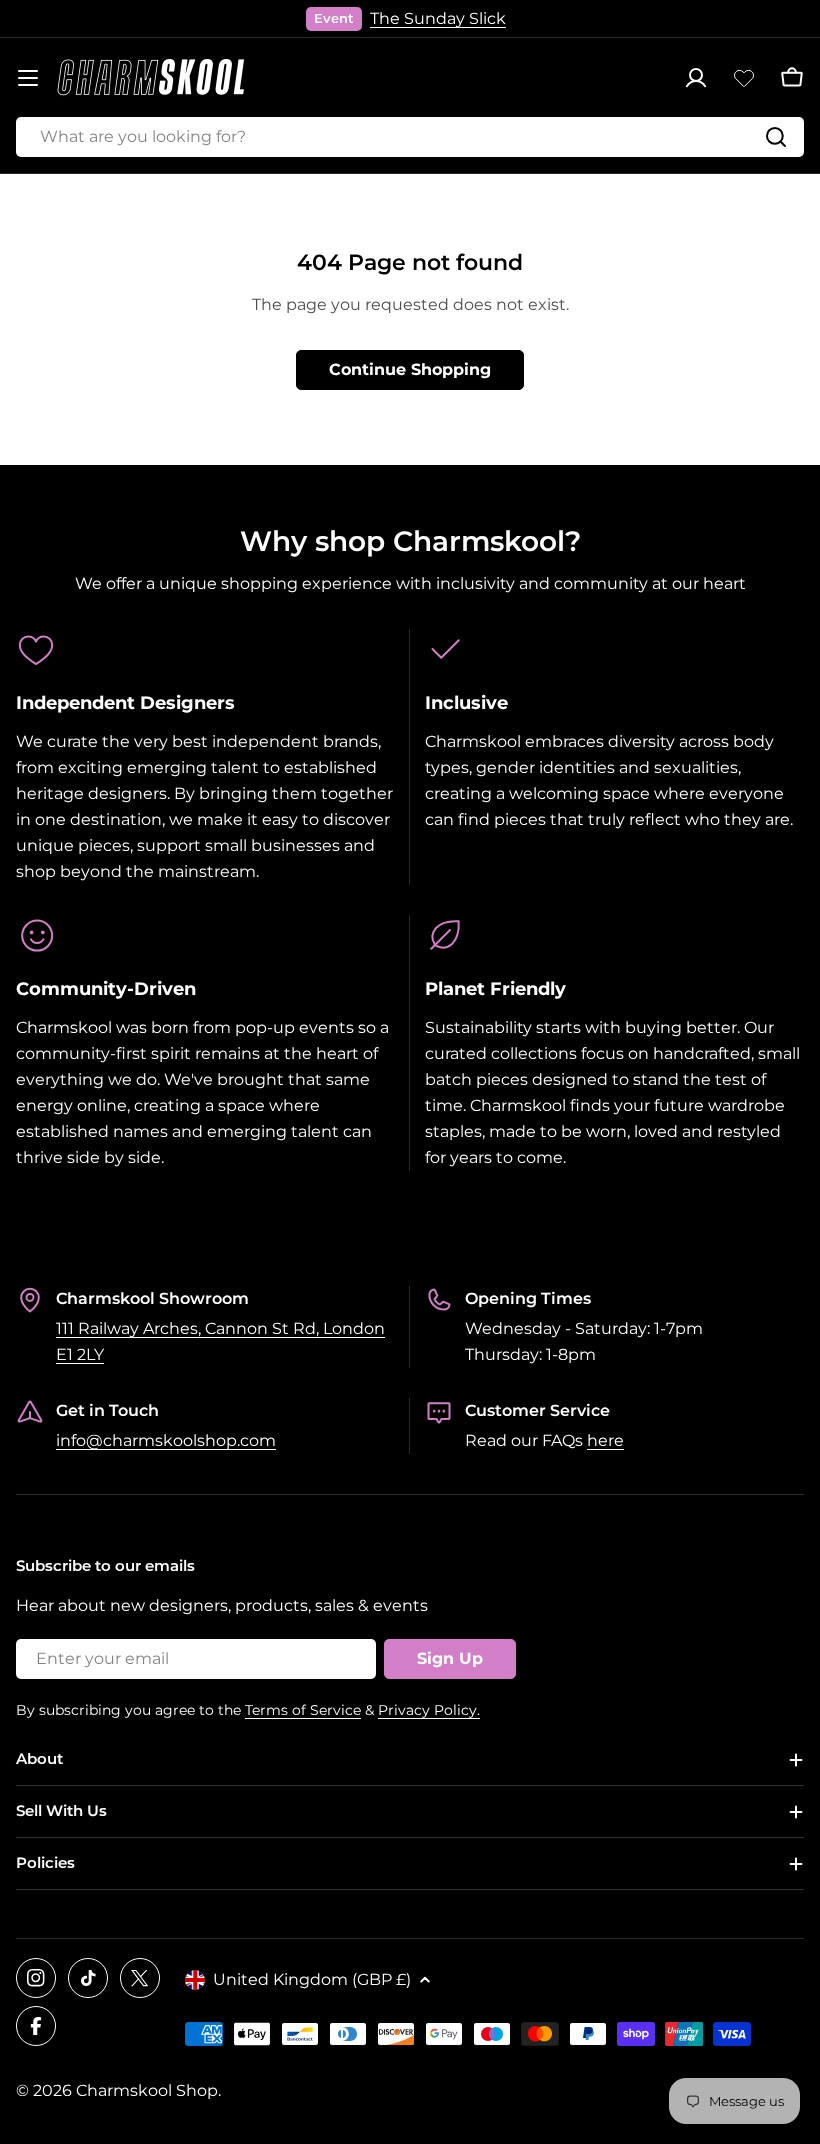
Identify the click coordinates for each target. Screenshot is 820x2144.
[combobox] (410, 137)
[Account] (696, 78)
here (605, 1440)
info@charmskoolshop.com (166, 1440)
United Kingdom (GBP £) (312, 1979)
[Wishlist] (744, 78)
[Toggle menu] (28, 78)
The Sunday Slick (438, 18)
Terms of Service (303, 1710)
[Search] (776, 137)
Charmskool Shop (147, 2090)
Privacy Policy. (429, 1710)
